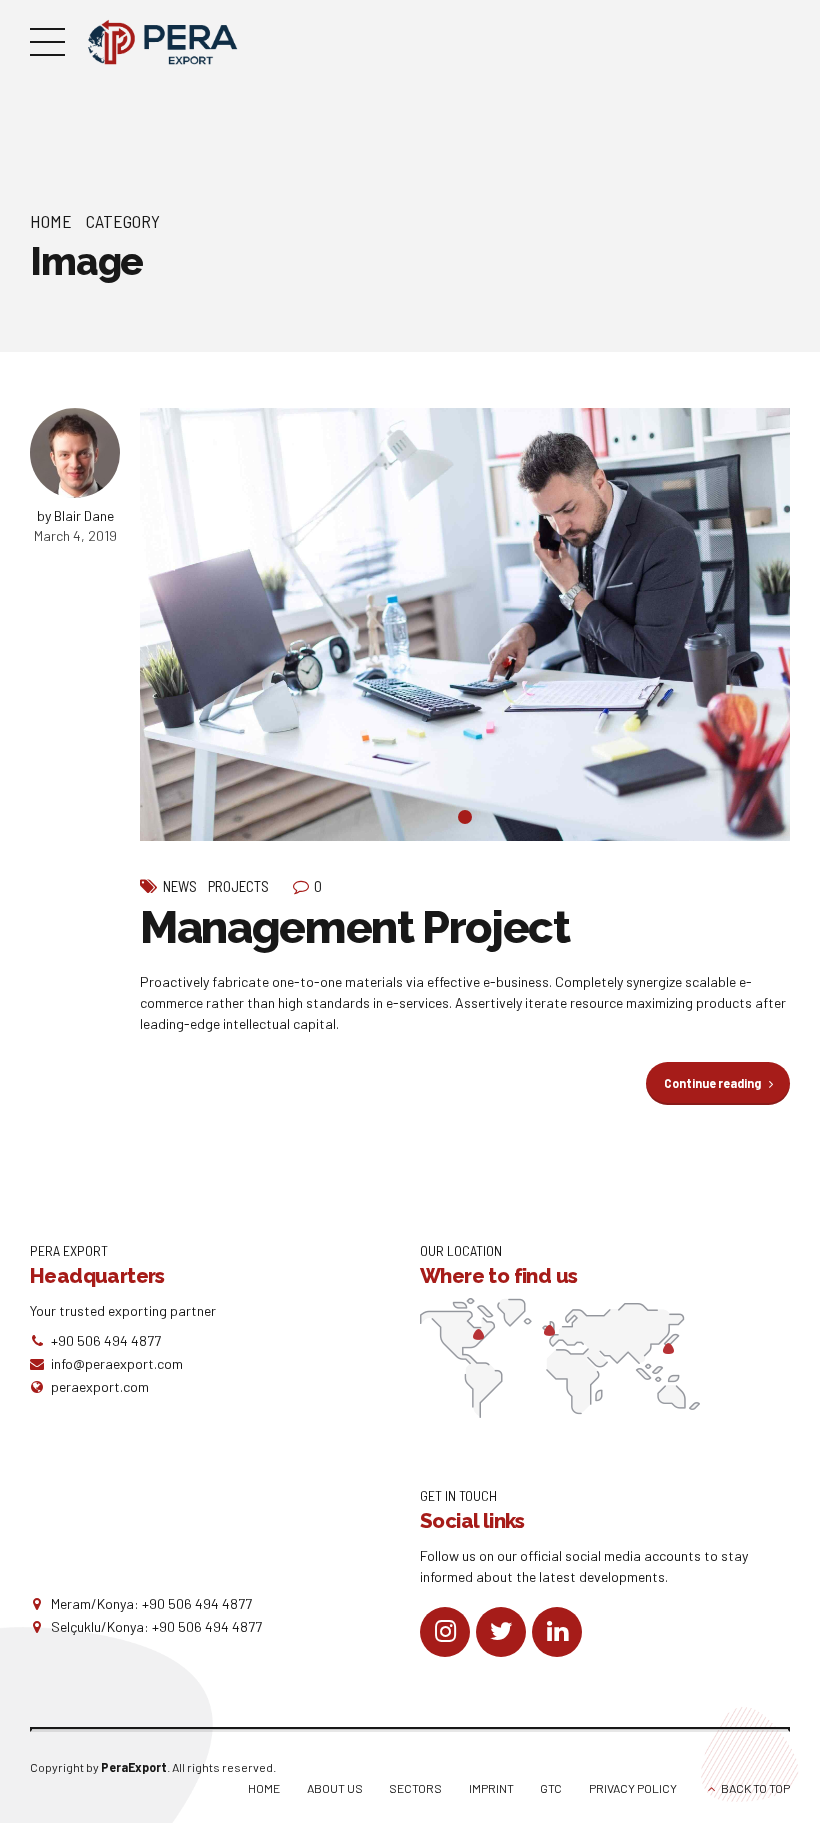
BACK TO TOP (755, 1788)
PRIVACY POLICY (633, 1788)
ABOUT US (335, 1788)
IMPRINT (491, 1788)
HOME (264, 1788)
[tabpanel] (465, 624)
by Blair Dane (75, 515)
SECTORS (415, 1788)
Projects (238, 886)
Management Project (355, 927)
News (180, 886)
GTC (551, 1788)
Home (51, 221)
